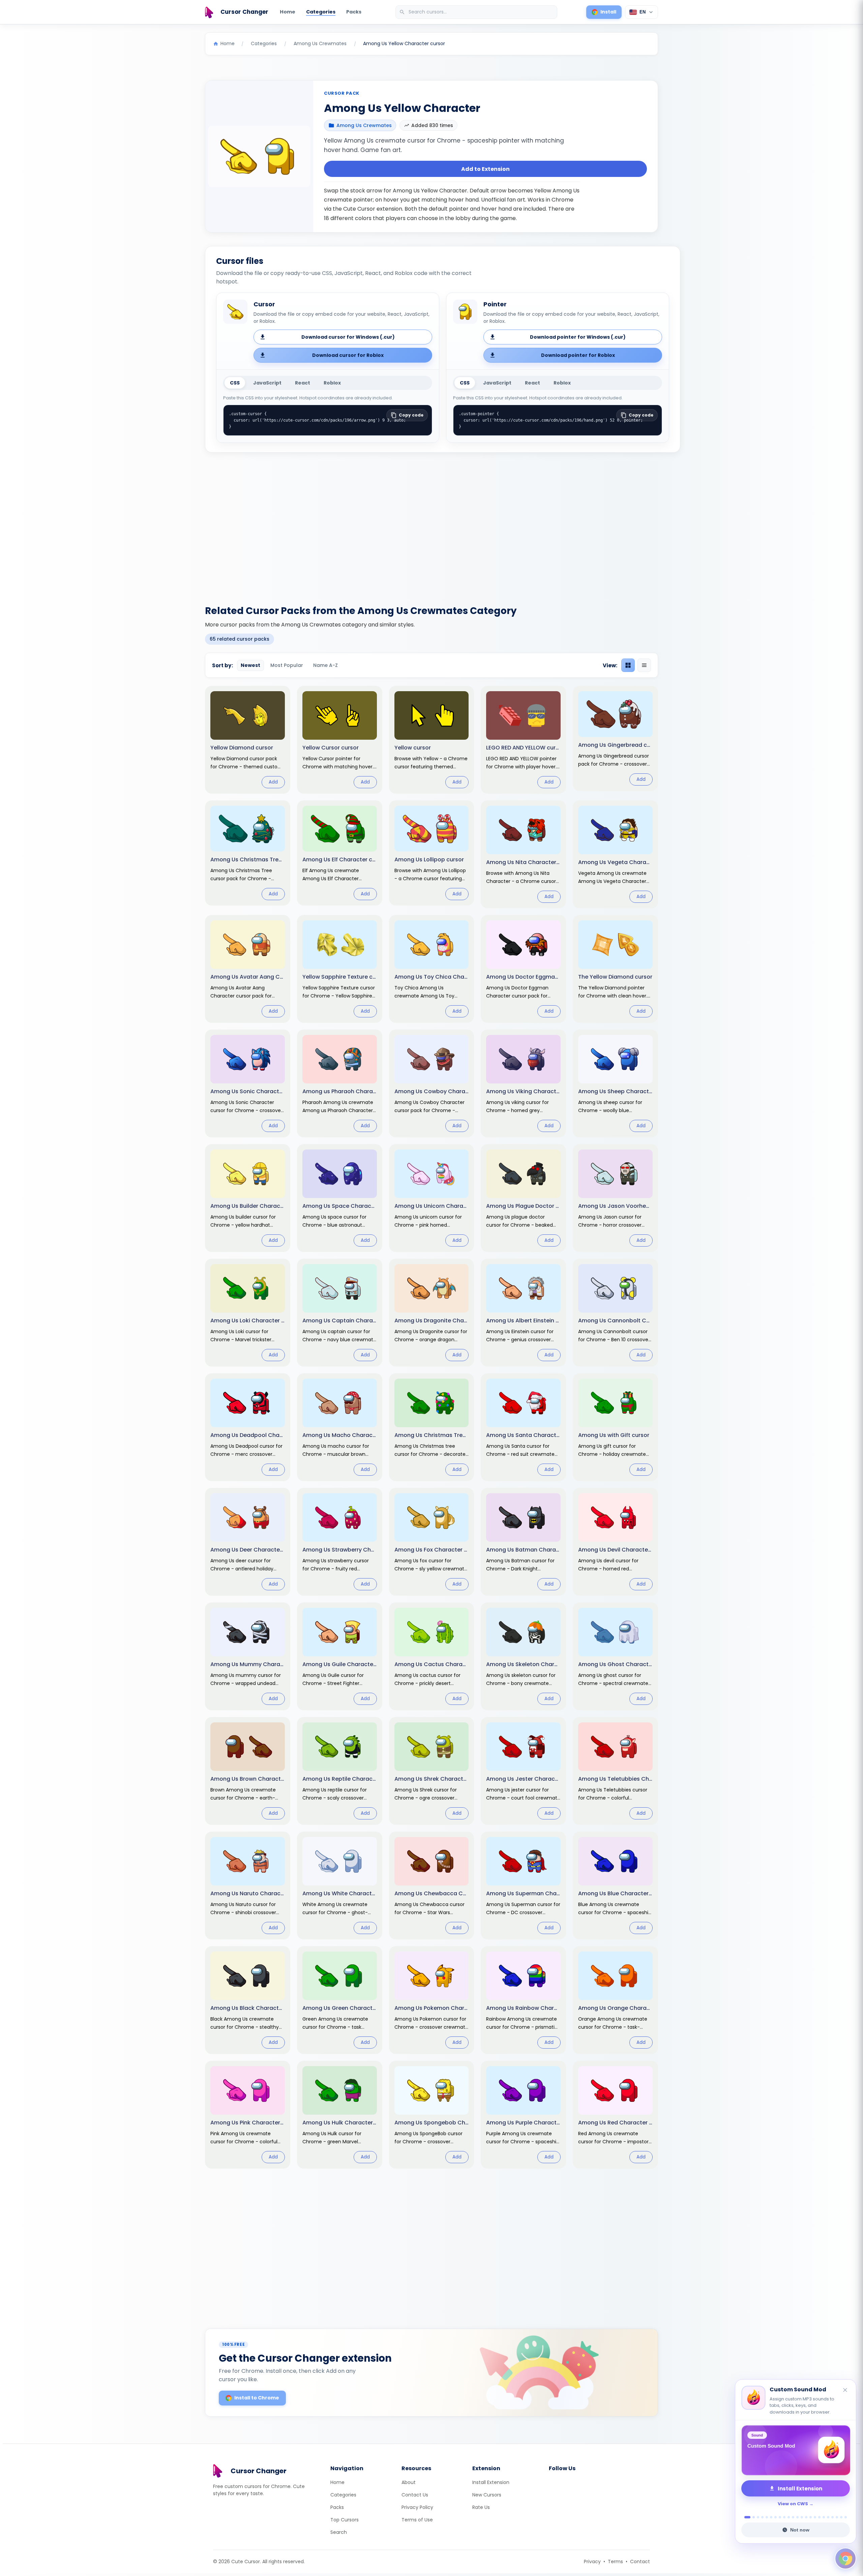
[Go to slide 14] (806, 2517)
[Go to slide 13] (802, 2517)
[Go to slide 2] (752, 2517)
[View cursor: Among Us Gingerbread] (615, 738)
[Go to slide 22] (841, 2517)
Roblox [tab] (332, 383)
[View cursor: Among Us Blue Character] (615, 1885)
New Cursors (487, 2495)
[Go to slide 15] (811, 2517)
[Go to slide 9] (784, 2517)
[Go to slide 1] (746, 2517)
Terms (615, 2562)
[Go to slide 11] (793, 2517)
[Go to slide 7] (776, 2517)
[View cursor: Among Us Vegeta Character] (615, 854)
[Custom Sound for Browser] (796, 2450)
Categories (321, 12)
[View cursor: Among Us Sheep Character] (615, 1083)
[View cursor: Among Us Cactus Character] (432, 1656)
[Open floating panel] (845, 2558)
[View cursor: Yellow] (432, 740)
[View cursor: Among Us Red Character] (615, 2115)
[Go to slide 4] (762, 2517)
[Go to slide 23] (846, 2517)
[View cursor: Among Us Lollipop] (432, 853)
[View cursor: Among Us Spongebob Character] (432, 2115)
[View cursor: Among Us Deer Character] (248, 1542)
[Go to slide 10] (789, 2517)
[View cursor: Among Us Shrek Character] (432, 1771)
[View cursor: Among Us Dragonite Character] (432, 1313)
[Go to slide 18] (824, 2517)
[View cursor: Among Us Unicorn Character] (432, 1198)
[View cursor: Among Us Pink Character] (248, 2115)
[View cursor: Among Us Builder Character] (248, 1198)
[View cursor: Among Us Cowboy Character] (432, 1083)
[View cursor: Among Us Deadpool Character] (248, 1427)
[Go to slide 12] (797, 2517)
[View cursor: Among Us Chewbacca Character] (432, 1885)
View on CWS (793, 2504)
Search (339, 2532)
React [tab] (303, 383)
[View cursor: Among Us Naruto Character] (248, 1885)
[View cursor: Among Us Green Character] (340, 2000)
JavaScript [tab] (267, 383)
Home (288, 12)
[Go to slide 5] (767, 2517)
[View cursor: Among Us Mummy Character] (248, 1656)
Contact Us (415, 2495)
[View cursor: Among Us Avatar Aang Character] (248, 969)
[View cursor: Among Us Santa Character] (523, 1427)
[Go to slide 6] (771, 2517)
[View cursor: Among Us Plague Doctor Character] (523, 1198)
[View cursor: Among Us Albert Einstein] (523, 1313)
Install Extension (491, 2482)
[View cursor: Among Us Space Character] (340, 1198)
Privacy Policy (417, 2507)
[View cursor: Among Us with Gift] (615, 1427)
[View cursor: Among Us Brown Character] (248, 1771)
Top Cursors (345, 2520)
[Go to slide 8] (780, 2517)
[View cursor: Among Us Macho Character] (340, 1427)
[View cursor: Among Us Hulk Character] (340, 2115)
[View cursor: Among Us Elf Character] (340, 853)
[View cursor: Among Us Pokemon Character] (432, 2000)
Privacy (592, 2562)
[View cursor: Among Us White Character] (340, 1885)
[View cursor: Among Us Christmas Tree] (248, 853)
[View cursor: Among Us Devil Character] (615, 1542)
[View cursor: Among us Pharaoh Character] (340, 1083)
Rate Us (481, 2507)
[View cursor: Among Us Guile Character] (340, 1656)
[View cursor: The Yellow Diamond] (615, 969)
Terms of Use (417, 2520)
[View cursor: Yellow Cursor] (340, 740)
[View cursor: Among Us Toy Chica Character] (432, 969)
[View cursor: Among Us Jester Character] (523, 1771)
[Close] (845, 2384)
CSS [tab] (235, 383)
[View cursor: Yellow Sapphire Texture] (340, 969)
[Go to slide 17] (819, 2517)
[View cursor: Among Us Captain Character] (340, 1313)
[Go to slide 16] (815, 2517)
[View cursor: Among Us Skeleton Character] (523, 1656)
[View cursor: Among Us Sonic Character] (248, 1083)
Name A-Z (325, 665)
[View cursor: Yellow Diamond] (248, 740)
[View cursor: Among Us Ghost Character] (615, 1656)
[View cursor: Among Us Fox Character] (432, 1542)
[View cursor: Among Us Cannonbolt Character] (615, 1313)
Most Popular (287, 665)
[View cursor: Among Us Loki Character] (248, 1313)
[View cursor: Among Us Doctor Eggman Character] (523, 969)
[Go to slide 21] (837, 2517)
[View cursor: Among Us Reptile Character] (340, 1771)
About (409, 2482)
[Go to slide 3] (758, 2517)
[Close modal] (507, 1245)
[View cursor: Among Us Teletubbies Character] (615, 1771)
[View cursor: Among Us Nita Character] (523, 854)
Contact (640, 2562)
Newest (250, 665)
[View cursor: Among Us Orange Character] (615, 2000)
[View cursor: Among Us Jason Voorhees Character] (615, 1198)
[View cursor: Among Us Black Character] (248, 2000)
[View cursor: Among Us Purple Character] (523, 2115)
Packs (354, 12)
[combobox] (477, 12)
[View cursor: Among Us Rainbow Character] (523, 2000)
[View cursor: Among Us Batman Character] (523, 1542)
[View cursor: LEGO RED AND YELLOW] (523, 740)
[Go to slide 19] (828, 2517)
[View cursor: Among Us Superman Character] (523, 1885)
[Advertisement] (431, 525)
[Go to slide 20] (832, 2517)
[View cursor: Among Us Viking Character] (523, 1083)
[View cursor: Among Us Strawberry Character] (340, 1542)
